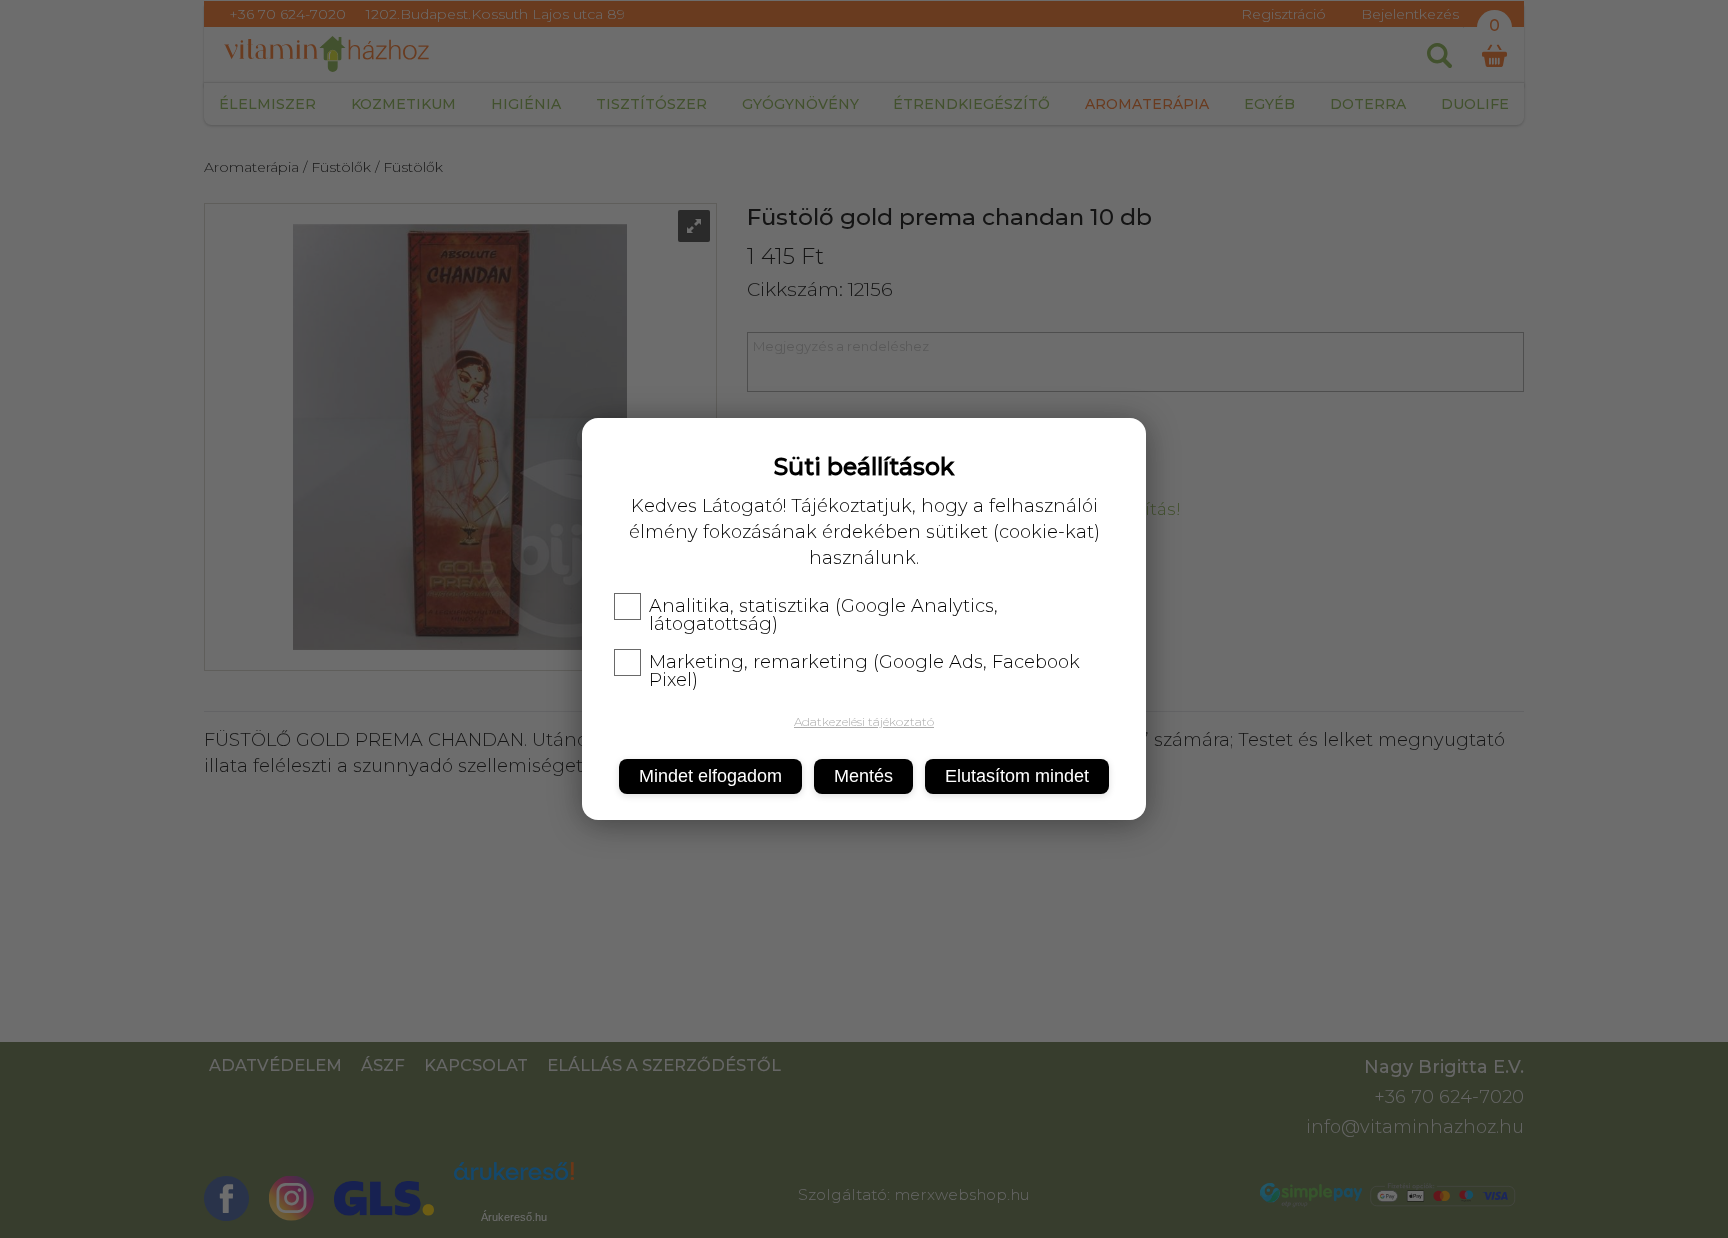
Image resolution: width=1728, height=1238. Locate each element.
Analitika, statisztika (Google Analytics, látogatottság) (823, 615)
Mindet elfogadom (710, 776)
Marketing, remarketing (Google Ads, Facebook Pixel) (864, 671)
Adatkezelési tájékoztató (864, 721)
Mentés (863, 776)
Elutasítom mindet (1017, 776)
